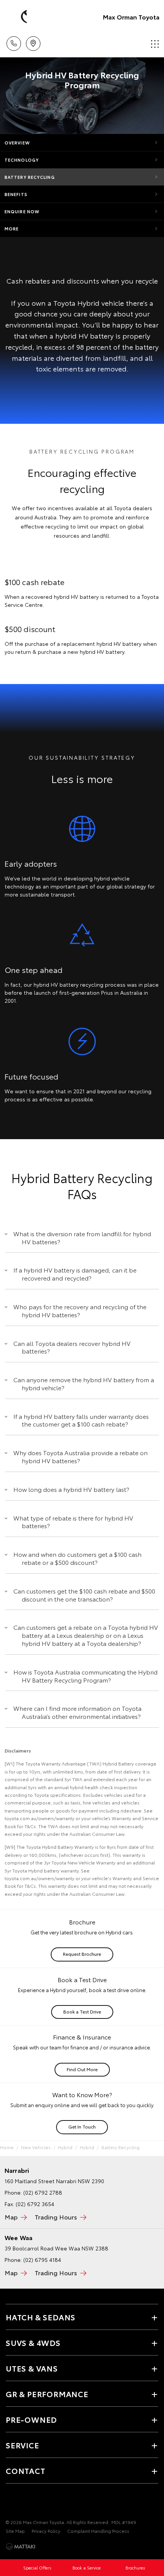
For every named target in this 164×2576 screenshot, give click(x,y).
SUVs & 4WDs (33, 2343)
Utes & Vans (32, 2368)
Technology (22, 160)
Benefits (16, 194)
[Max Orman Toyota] (17, 17)
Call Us (14, 41)
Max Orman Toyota (131, 17)
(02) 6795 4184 (42, 2260)
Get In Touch (82, 2126)
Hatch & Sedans (41, 2317)
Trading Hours (56, 2217)
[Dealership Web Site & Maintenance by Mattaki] (21, 2547)
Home (7, 2147)
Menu (154, 41)
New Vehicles (36, 2147)
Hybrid (65, 2147)
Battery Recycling (30, 177)
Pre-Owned (31, 2419)
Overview (17, 143)
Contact (26, 2471)
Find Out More (82, 2069)
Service (23, 2445)
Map (11, 2217)
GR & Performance (47, 2394)
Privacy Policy (46, 2531)
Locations (33, 41)
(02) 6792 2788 (43, 2192)
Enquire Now (22, 211)
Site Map (15, 2531)
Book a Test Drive (82, 2011)
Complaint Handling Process (98, 2531)
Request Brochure (82, 1954)
